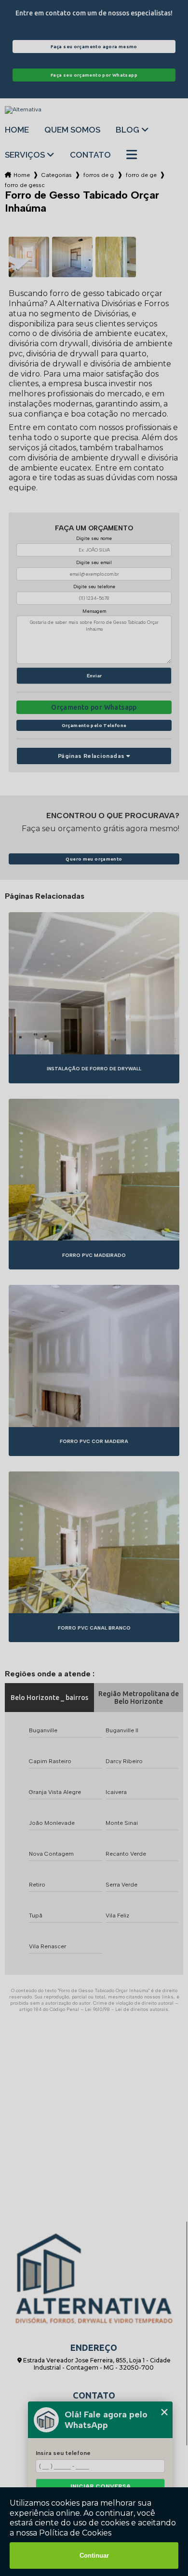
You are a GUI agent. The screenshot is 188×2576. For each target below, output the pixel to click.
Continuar (94, 2556)
